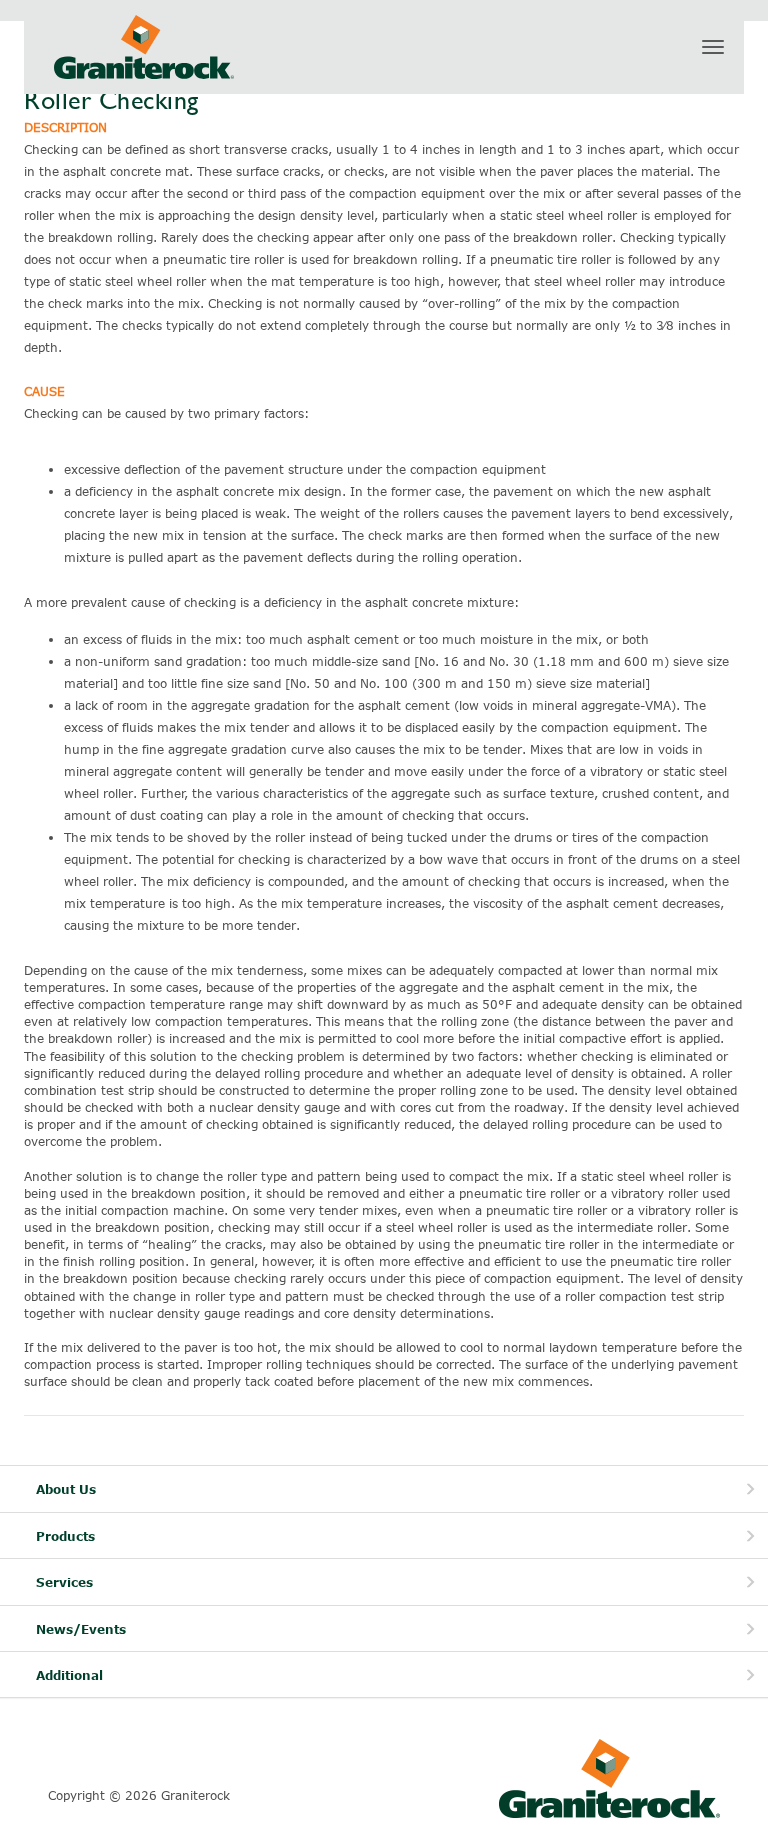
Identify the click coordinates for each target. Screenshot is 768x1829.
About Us (66, 1489)
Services (64, 1582)
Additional (69, 1675)
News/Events (81, 1629)
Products (65, 1536)
